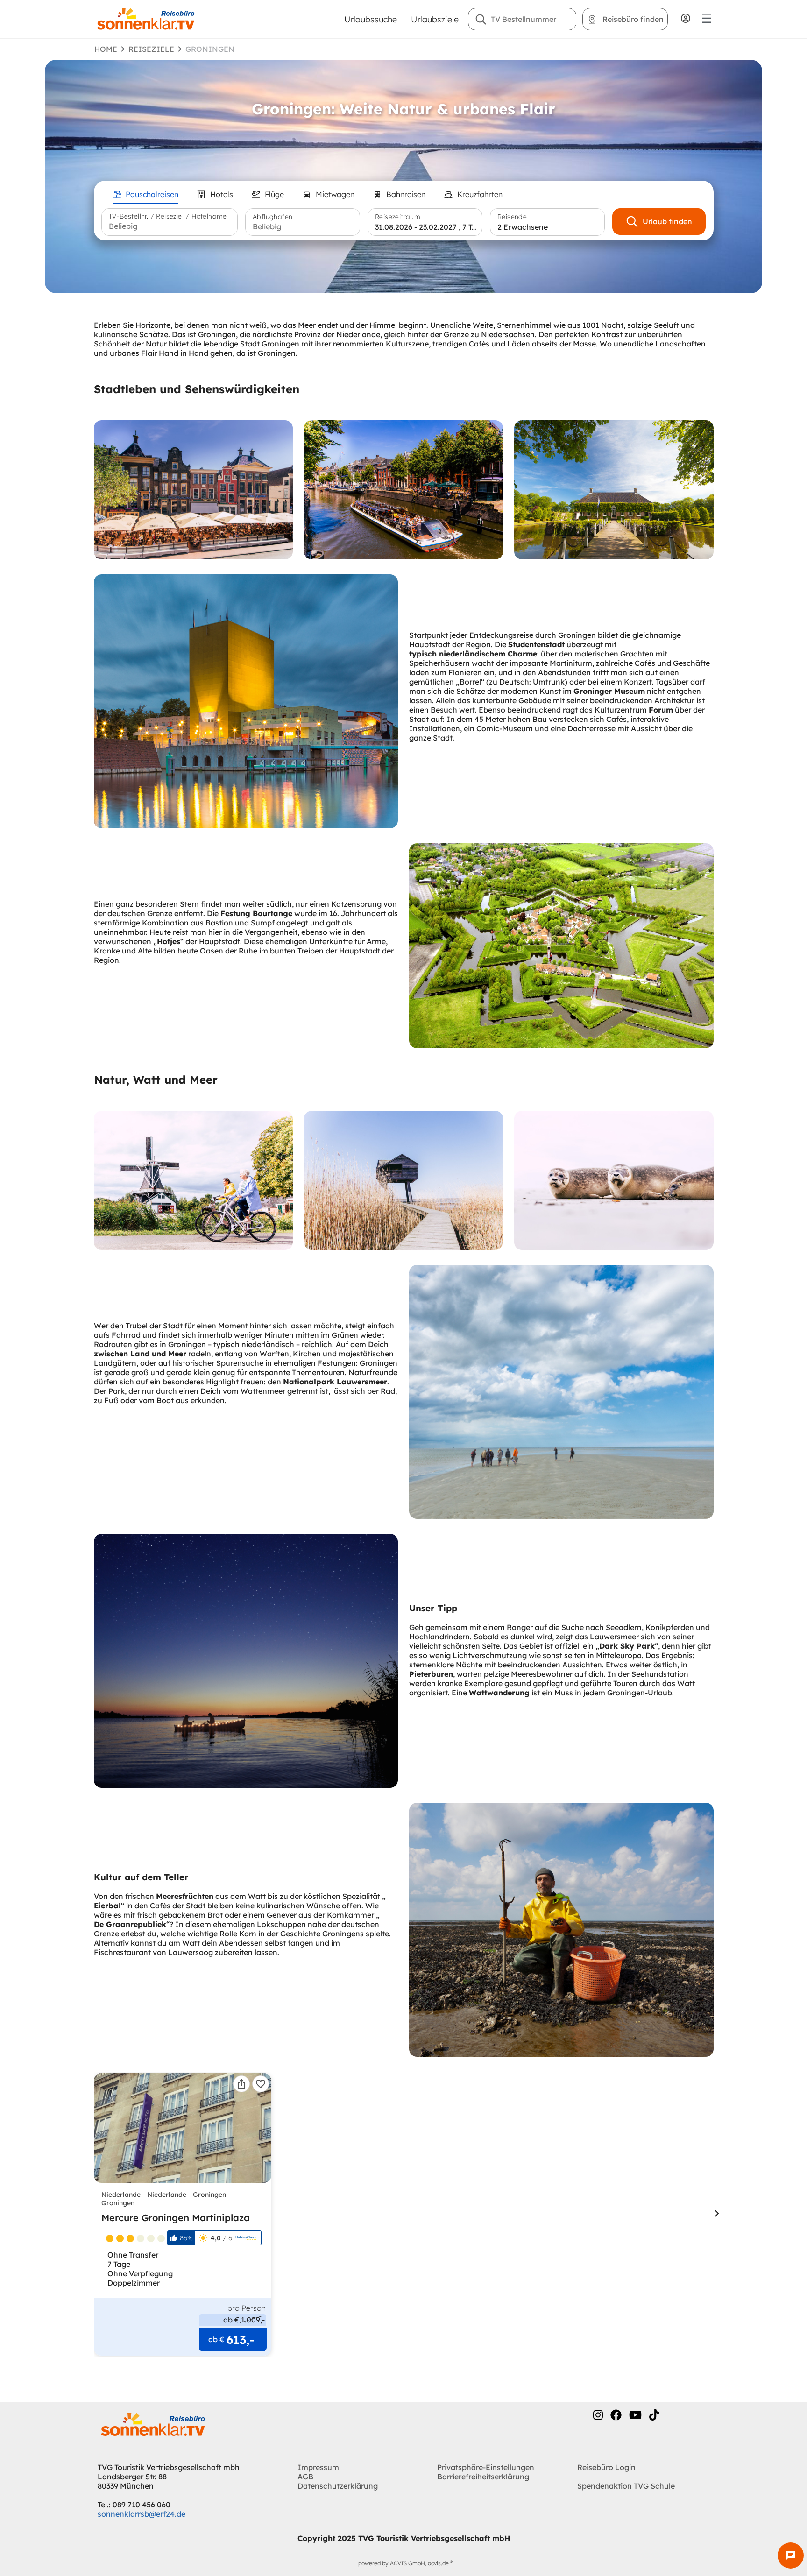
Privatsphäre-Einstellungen (486, 2467)
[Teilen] (241, 2084)
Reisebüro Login (606, 2467)
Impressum (318, 2467)
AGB (305, 2477)
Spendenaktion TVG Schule (626, 2486)
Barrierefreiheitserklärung (483, 2477)
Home (106, 49)
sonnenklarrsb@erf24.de (142, 2514)
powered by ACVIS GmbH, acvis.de (403, 2563)
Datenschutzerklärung (338, 2486)
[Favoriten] (261, 2084)
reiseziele (151, 49)
